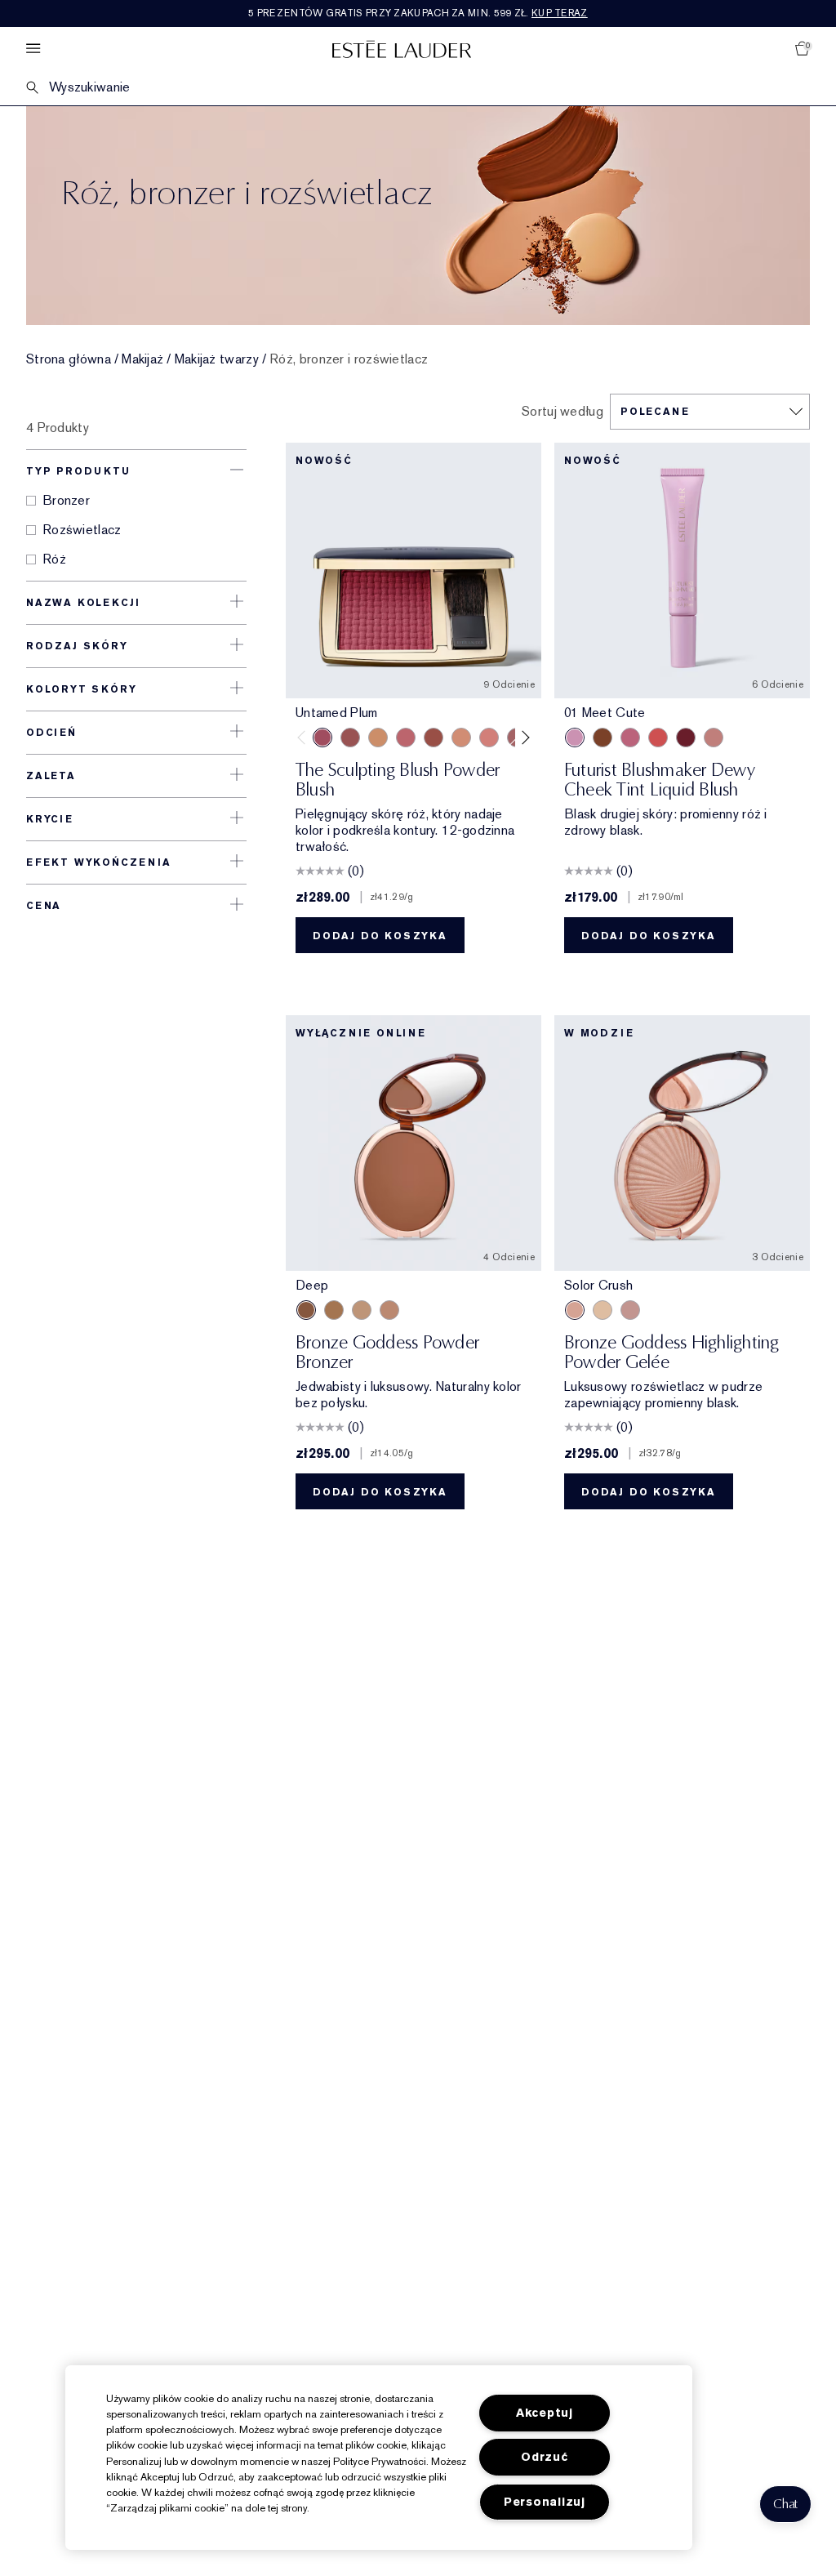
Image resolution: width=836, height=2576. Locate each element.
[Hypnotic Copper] (350, 738)
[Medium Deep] (334, 1310)
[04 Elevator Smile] (686, 738)
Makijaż (142, 359)
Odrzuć (544, 2457)
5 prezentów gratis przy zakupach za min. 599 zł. (418, 13)
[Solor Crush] (575, 1310)
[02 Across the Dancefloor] (630, 738)
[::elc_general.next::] (523, 738)
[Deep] (306, 1310)
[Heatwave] (603, 1310)
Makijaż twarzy (217, 359)
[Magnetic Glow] (378, 738)
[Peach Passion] (489, 738)
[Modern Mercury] (630, 1310)
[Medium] (389, 1310)
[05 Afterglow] (658, 738)
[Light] (362, 1310)
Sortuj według (563, 412)
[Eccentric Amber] (434, 738)
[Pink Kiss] (406, 738)
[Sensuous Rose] (461, 738)
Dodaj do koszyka (380, 936)
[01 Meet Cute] (575, 738)
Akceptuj (545, 2413)
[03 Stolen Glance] (714, 738)
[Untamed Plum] (322, 738)
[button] (785, 2504)
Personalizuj (545, 2502)
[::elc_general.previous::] (305, 738)
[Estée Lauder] (402, 49)
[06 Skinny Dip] (603, 738)
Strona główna (69, 359)
